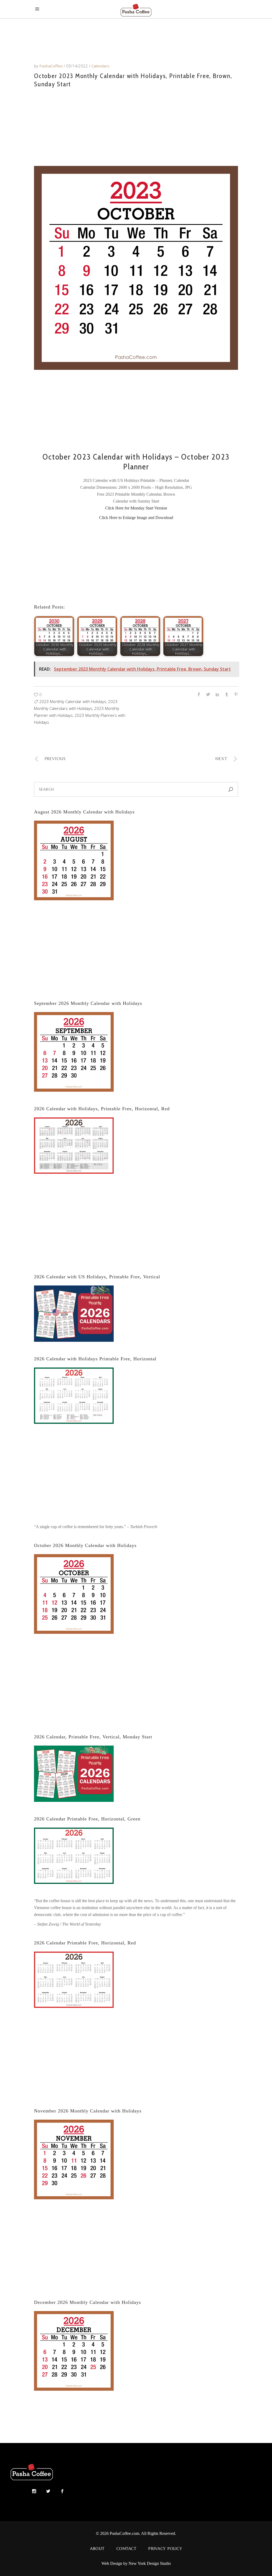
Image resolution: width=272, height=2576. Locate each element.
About (97, 2549)
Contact (126, 2549)
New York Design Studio (150, 2563)
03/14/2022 (78, 66)
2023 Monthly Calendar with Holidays (73, 701)
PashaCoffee (52, 66)
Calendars (100, 66)
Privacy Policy (165, 2549)
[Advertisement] (136, 126)
